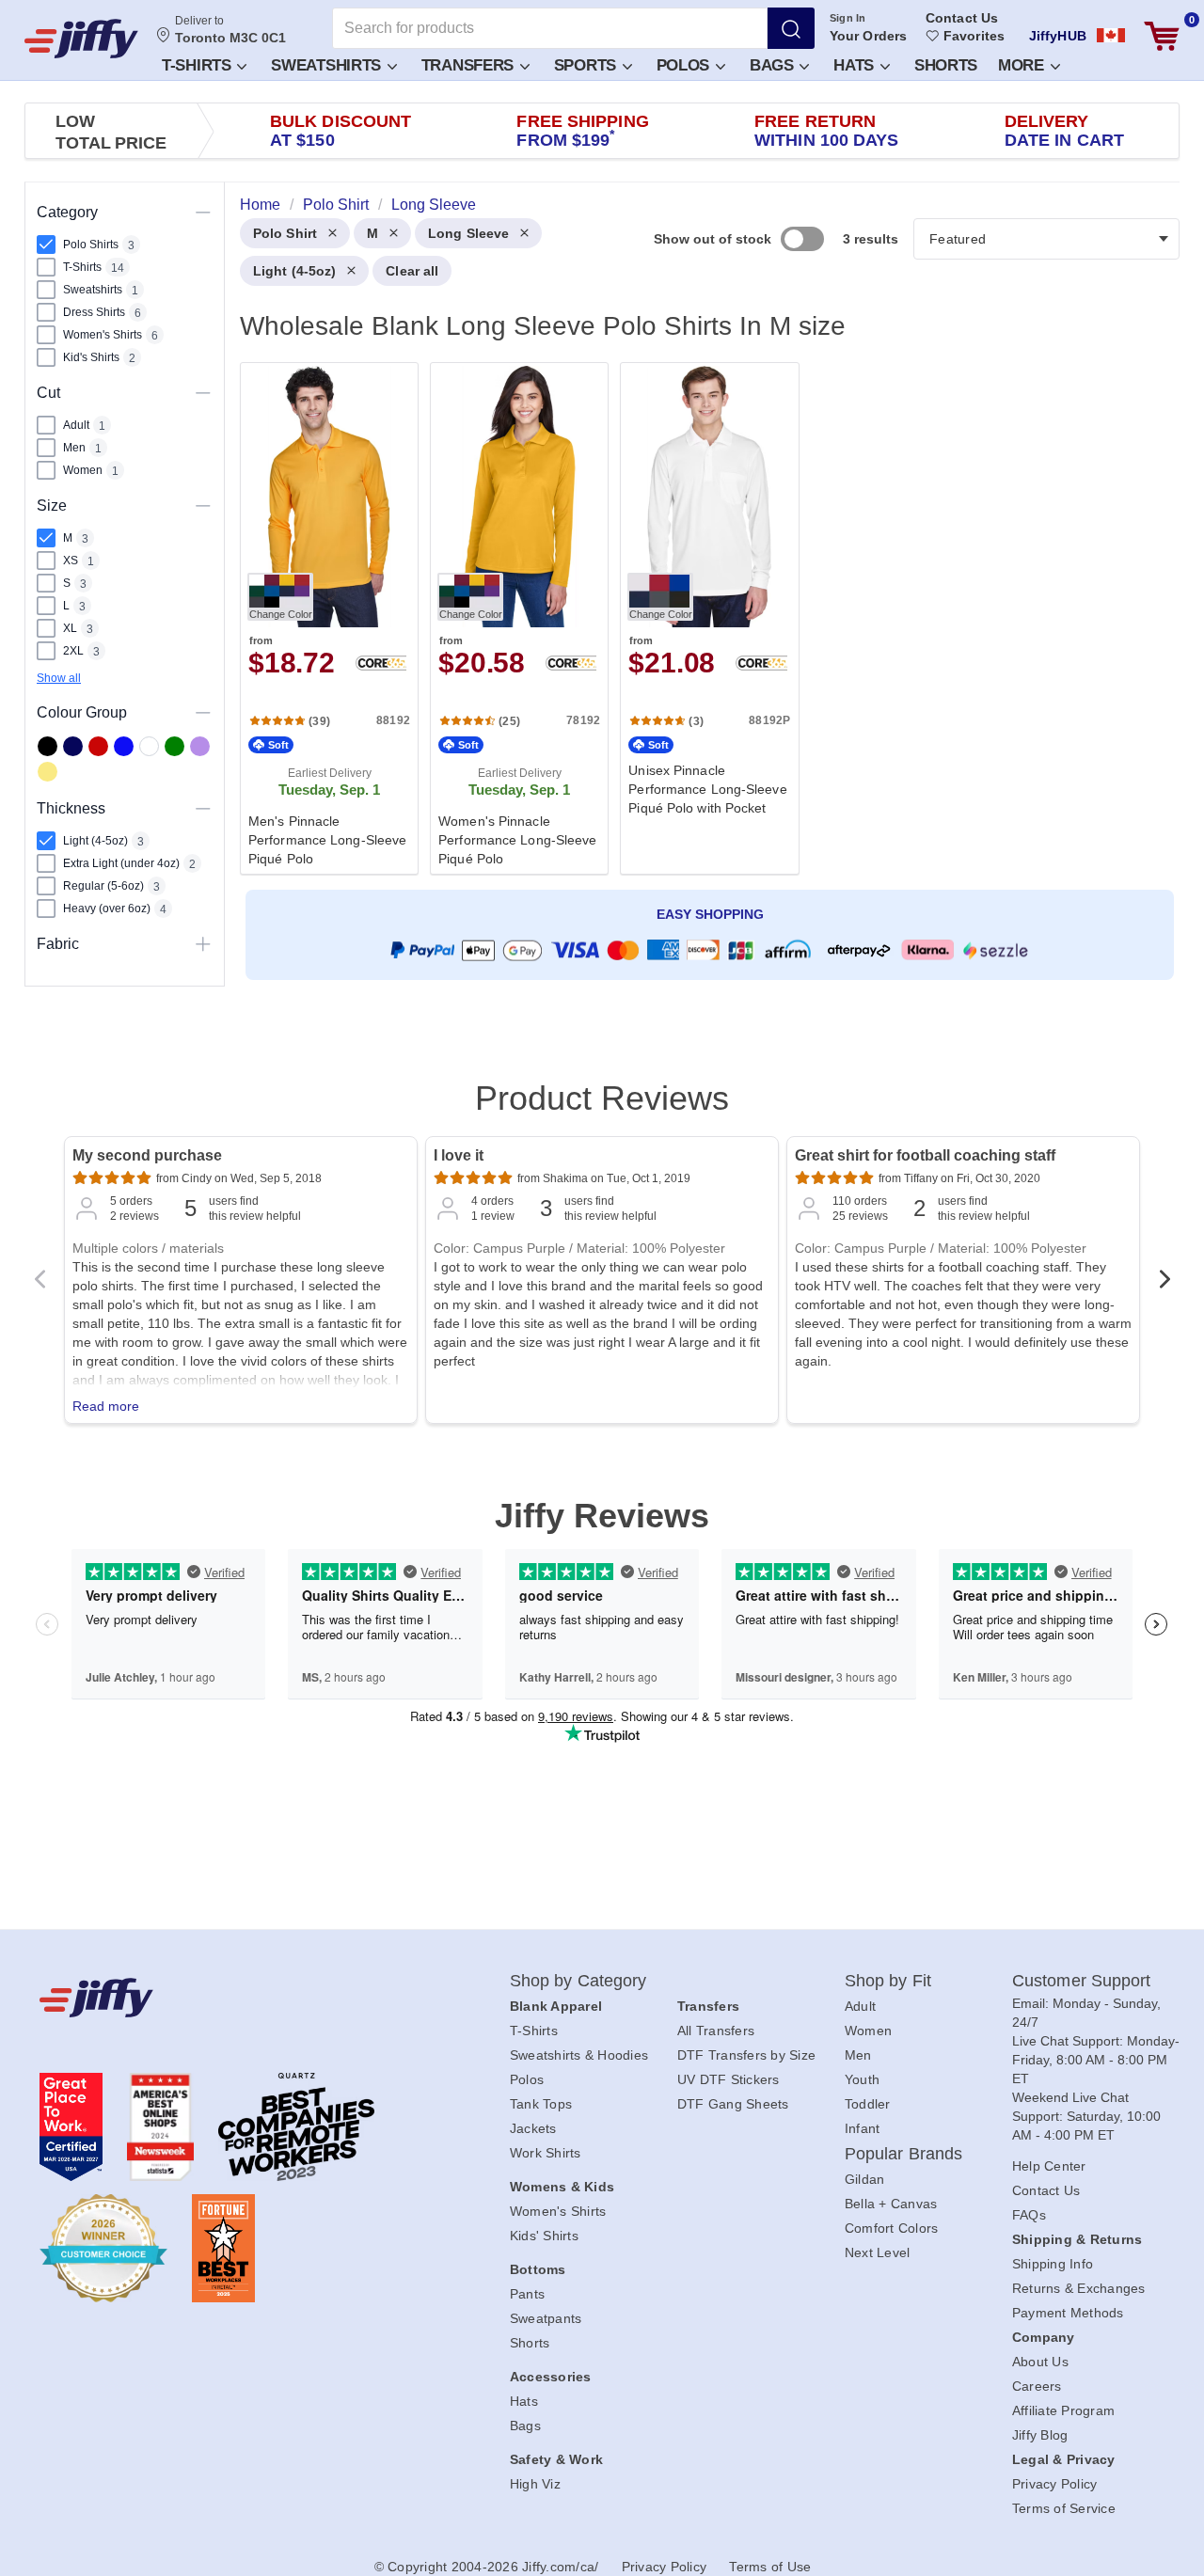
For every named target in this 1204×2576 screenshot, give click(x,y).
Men (858, 2055)
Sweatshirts (328, 65)
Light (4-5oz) (294, 271)
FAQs (1029, 2215)
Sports (587, 65)
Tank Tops (541, 2104)
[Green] (174, 746)
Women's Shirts (558, 2211)
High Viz (535, 2484)
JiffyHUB (1058, 36)
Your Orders (868, 36)
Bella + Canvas (891, 2204)
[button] (203, 64)
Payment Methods (1068, 2313)
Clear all (412, 271)
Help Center (1049, 2166)
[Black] (48, 746)
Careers (1037, 2386)
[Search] (791, 28)
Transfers (470, 65)
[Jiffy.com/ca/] (232, 1998)
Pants (527, 2294)
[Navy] (73, 746)
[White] (149, 746)
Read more (106, 1406)
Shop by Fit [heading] (888, 1981)
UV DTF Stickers (729, 2079)
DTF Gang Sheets (733, 2104)
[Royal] (124, 746)
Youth (862, 2079)
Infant (863, 2128)
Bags (774, 65)
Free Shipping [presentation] (582, 131)
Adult (860, 2006)
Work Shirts (546, 2153)
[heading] (702, 617)
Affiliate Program (1063, 2410)
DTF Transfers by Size (746, 2055)
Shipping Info (1053, 2264)
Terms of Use (770, 2567)
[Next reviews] (1164, 1285)
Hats (856, 65)
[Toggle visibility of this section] (203, 212)
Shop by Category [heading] (578, 1981)
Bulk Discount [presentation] (341, 131)
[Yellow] (48, 772)
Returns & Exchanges (1079, 2288)
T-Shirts (198, 65)
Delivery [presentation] (1064, 131)
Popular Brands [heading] (903, 2154)
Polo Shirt (285, 233)
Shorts (946, 65)
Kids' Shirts (544, 2236)
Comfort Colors (892, 2228)
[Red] (98, 746)
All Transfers (716, 2031)
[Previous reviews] (40, 1285)
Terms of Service (1064, 2508)
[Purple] (200, 746)
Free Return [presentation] (827, 131)
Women (868, 2031)
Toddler (868, 2104)
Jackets (533, 2128)
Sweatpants (546, 2318)
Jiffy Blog (1040, 2435)
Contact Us (962, 18)
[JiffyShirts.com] (81, 39)
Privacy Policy (1055, 2484)
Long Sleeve (468, 233)
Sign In (848, 18)
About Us (1040, 2362)
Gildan (865, 2179)
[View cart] (1162, 36)
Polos (685, 65)
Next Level (878, 2252)
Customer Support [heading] (1082, 1981)
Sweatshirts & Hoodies (579, 2055)
